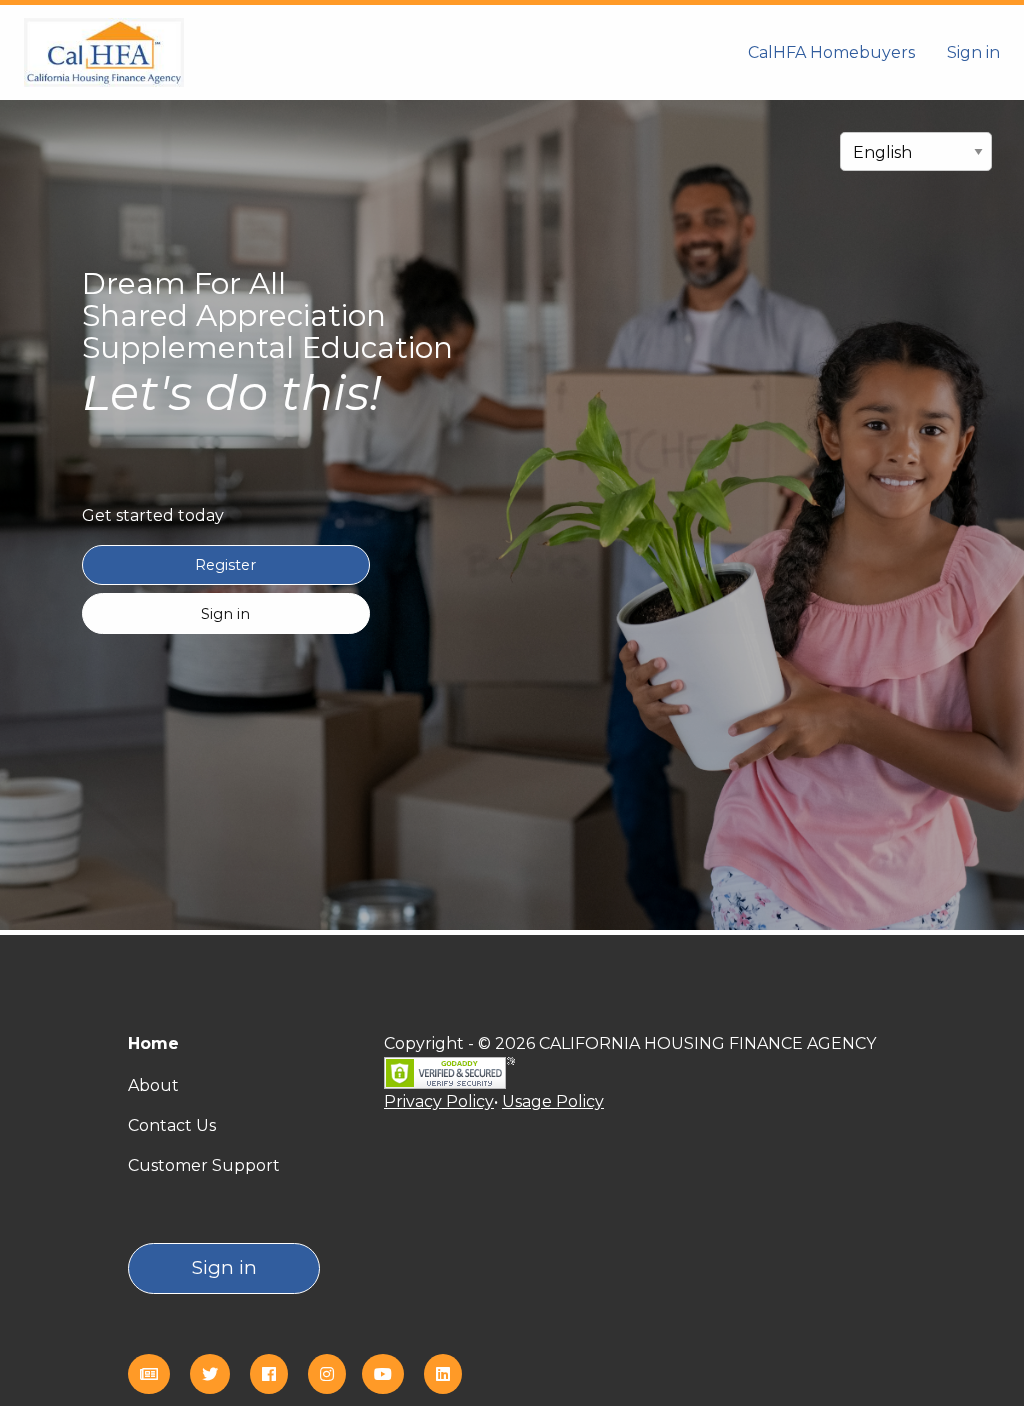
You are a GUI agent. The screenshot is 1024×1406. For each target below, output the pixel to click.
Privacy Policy (439, 1101)
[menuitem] (831, 52)
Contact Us (172, 1125)
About (153, 1085)
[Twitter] (218, 1374)
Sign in (973, 52)
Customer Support (204, 1165)
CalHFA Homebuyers (831, 52)
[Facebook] (277, 1374)
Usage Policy (553, 1101)
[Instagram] (335, 1374)
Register (225, 565)
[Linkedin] (451, 1374)
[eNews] (157, 1374)
